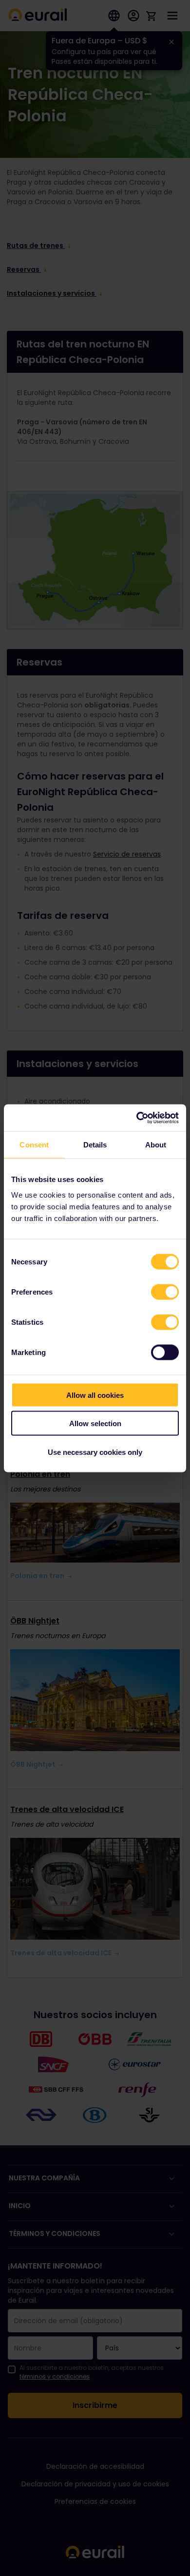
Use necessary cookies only (95, 1452)
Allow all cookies (95, 1395)
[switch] (165, 1292)
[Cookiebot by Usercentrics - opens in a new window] (137, 1118)
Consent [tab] (34, 1145)
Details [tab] (95, 1145)
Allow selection (95, 1423)
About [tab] (156, 1145)
